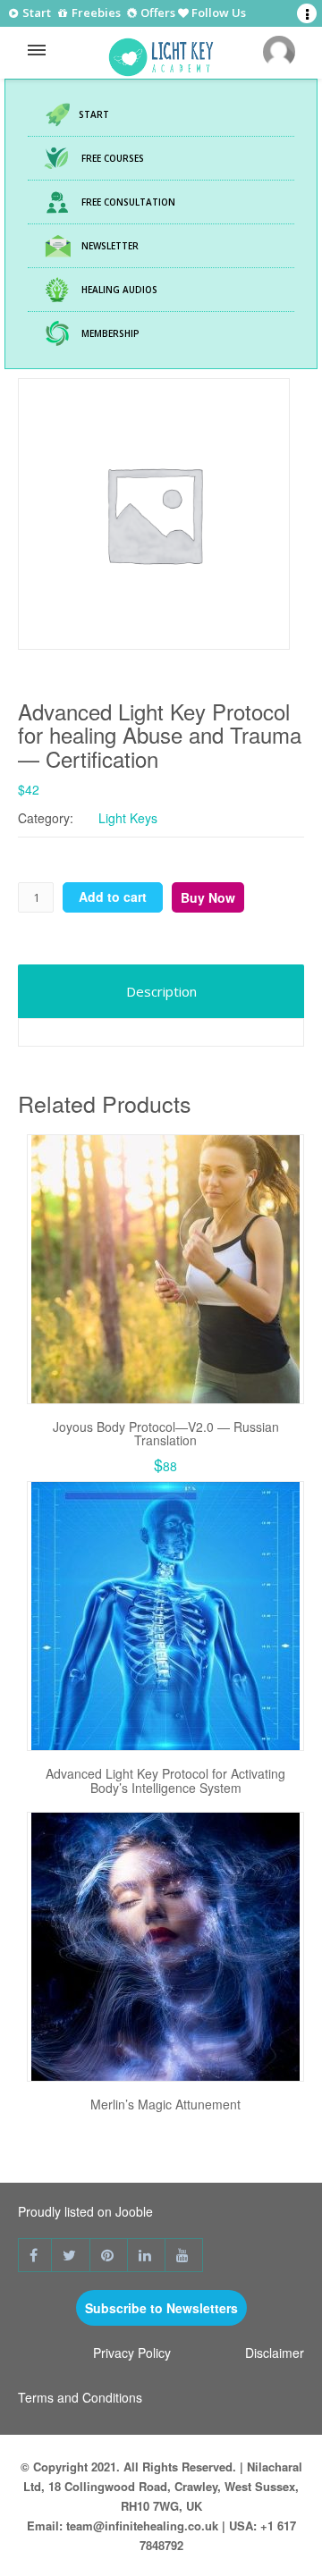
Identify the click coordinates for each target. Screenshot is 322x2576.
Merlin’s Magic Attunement (165, 2104)
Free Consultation (128, 202)
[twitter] (71, 2255)
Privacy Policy (132, 2353)
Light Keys (128, 818)
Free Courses (113, 158)
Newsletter (110, 246)
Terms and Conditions (80, 2397)
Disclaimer (275, 2353)
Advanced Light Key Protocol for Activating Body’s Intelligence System (165, 1780)
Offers (157, 14)
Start (35, 13)
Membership (110, 333)
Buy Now (208, 897)
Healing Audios (119, 290)
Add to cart (113, 897)
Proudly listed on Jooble (85, 2211)
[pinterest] (109, 2255)
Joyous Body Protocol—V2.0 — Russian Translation (166, 1433)
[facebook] (35, 2255)
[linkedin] (147, 2255)
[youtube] (184, 2255)
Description (161, 991)
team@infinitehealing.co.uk (142, 2525)
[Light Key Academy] (161, 53)
